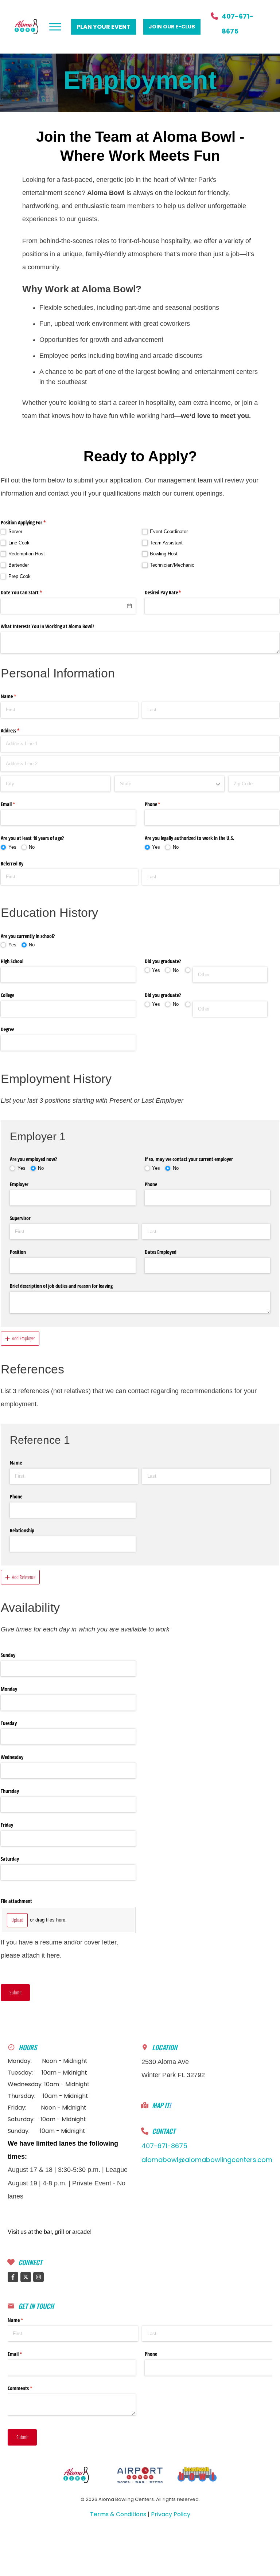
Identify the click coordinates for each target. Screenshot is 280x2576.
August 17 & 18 (31, 2170)
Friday (7, 1825)
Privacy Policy (171, 2514)
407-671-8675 (164, 2146)
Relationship (22, 1530)
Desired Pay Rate (172, 592)
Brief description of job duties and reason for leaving (61, 1286)
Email (16, 804)
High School (12, 961)
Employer (19, 1184)
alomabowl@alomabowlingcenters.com (207, 2160)
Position (18, 1252)
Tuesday (9, 1723)
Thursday (10, 1791)
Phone (161, 804)
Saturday (10, 1859)
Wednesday (12, 1757)
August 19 (22, 2183)
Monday (9, 1689)
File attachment (16, 1901)
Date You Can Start (30, 592)
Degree (7, 1029)
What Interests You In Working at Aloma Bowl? (47, 626)
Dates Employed (161, 1252)
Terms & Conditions (118, 2514)
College (7, 995)
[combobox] (170, 784)
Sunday (8, 1655)
